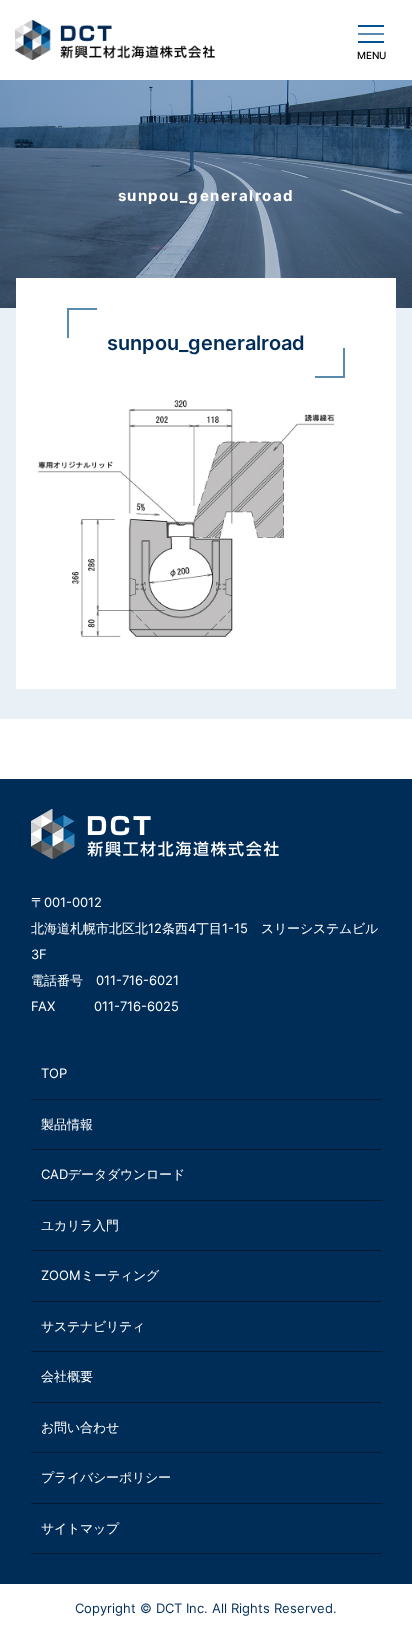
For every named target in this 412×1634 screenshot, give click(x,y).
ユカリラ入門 (80, 1225)
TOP (54, 1073)
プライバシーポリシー (106, 1477)
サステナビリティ (93, 1326)
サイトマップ (80, 1528)
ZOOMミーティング (100, 1275)
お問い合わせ (80, 1427)
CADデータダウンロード (113, 1174)
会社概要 (67, 1376)
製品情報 (67, 1124)
